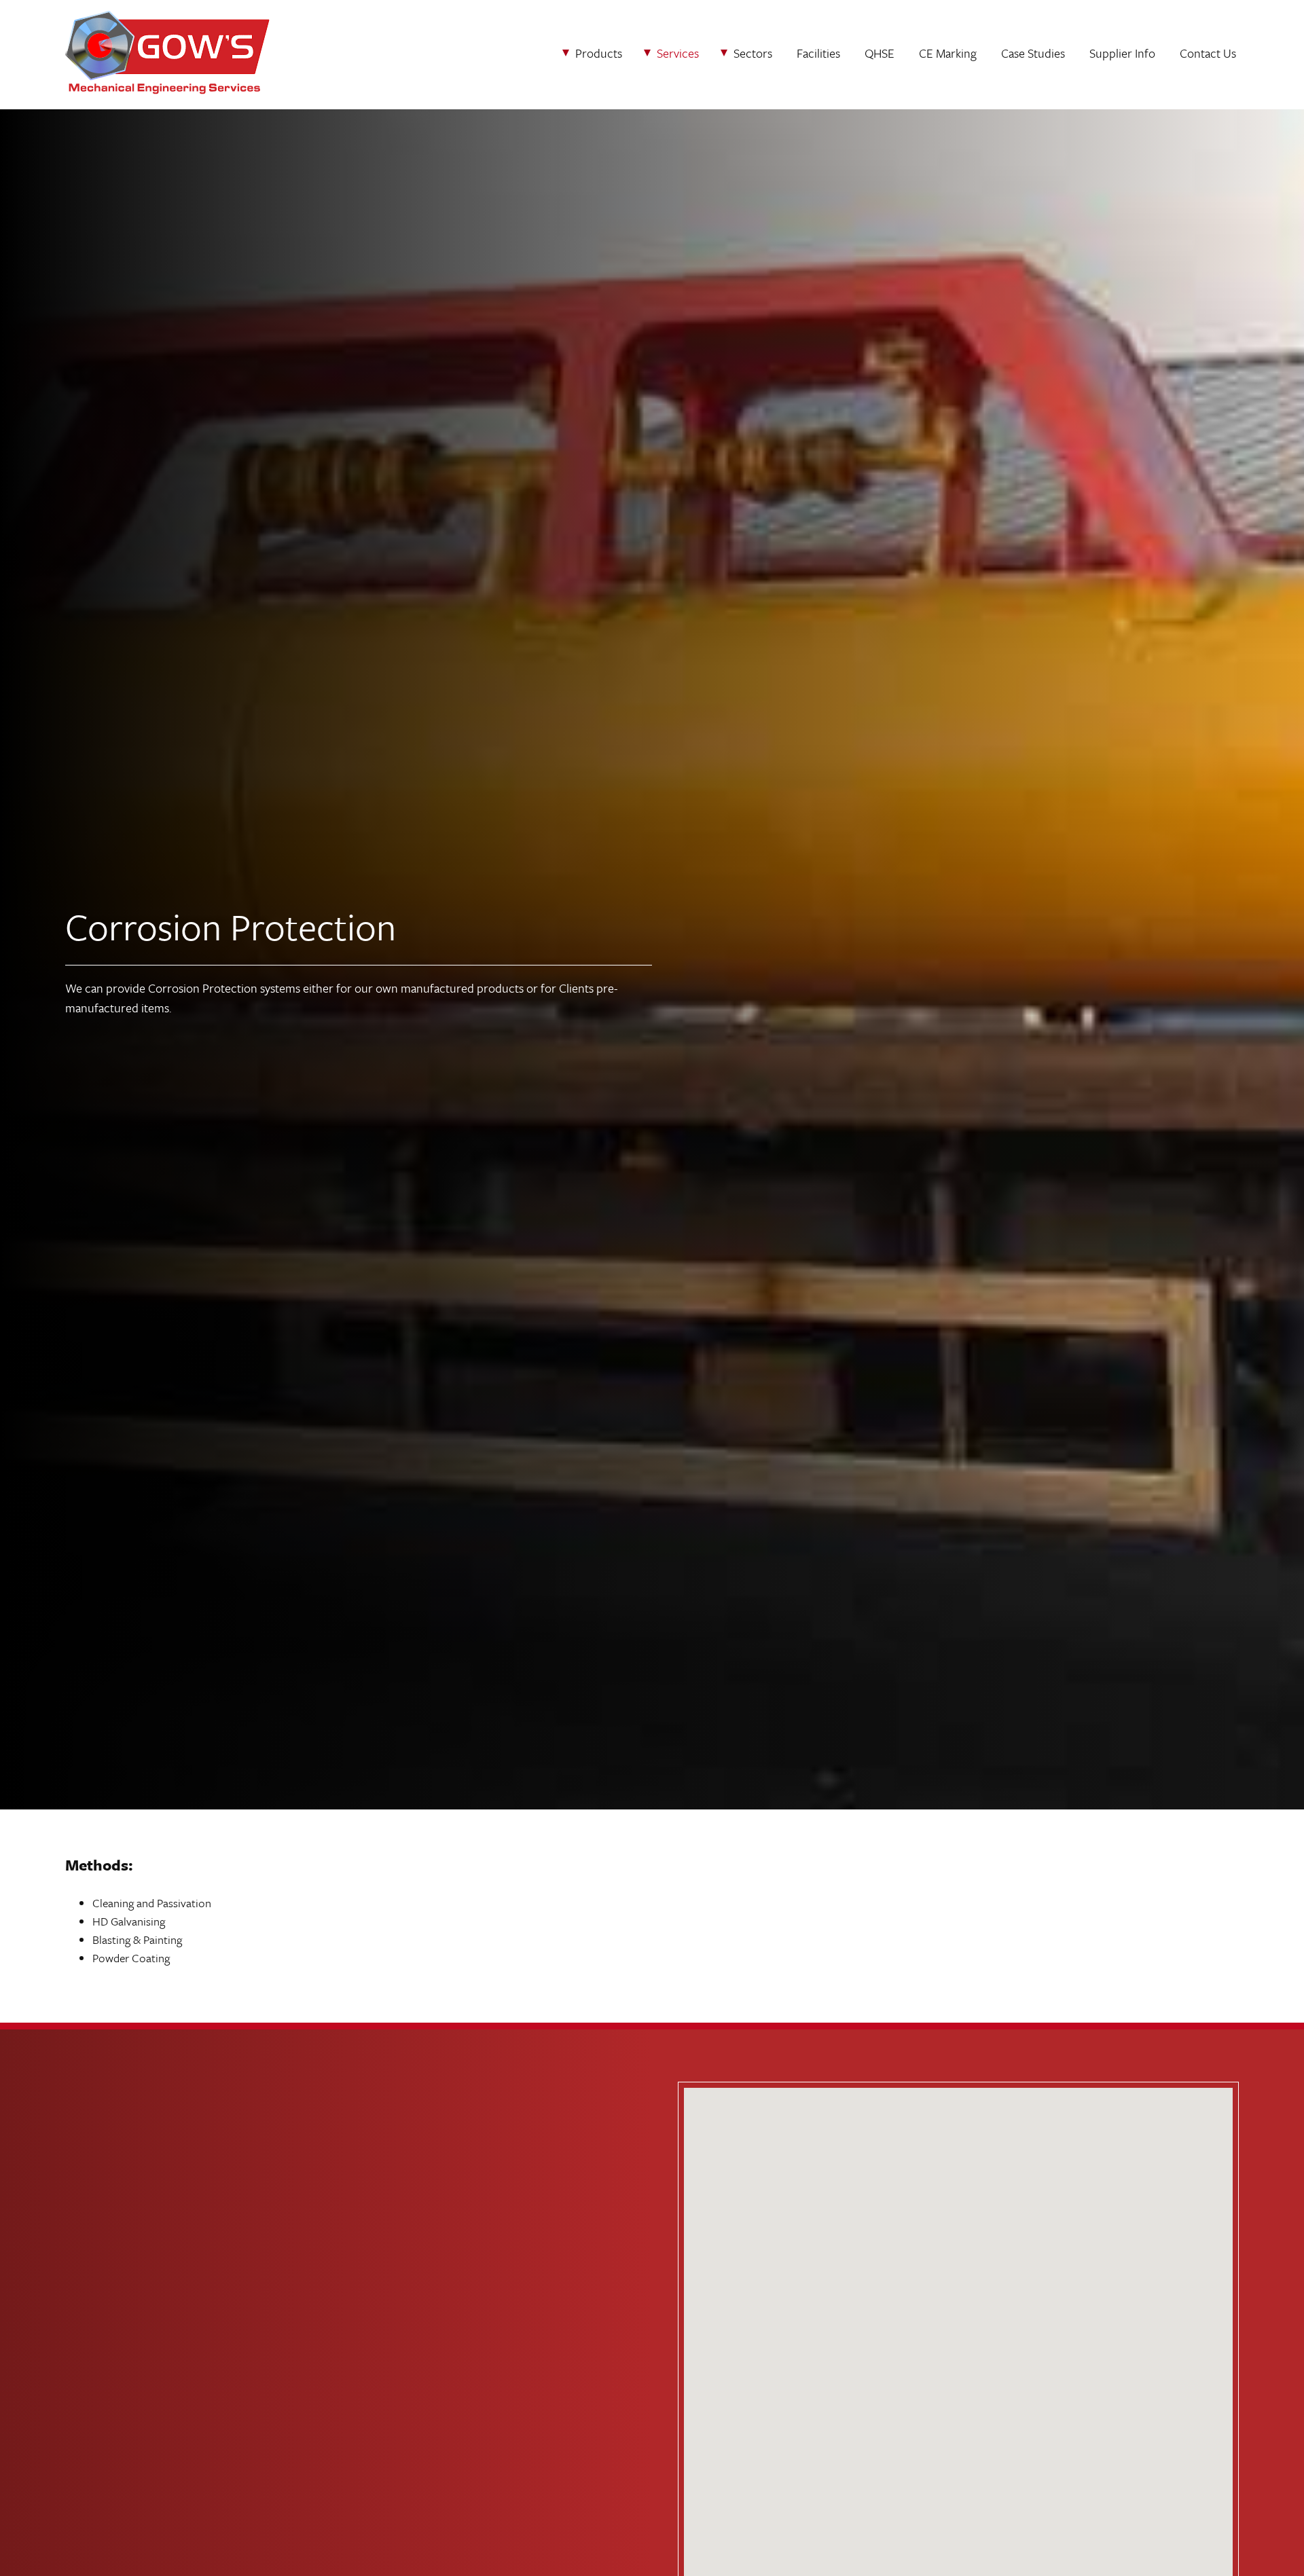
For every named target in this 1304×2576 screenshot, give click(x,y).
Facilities (818, 53)
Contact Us (1208, 53)
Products (599, 53)
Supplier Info (1122, 53)
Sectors (753, 53)
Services (678, 53)
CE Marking (948, 53)
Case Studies (1033, 53)
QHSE (880, 53)
